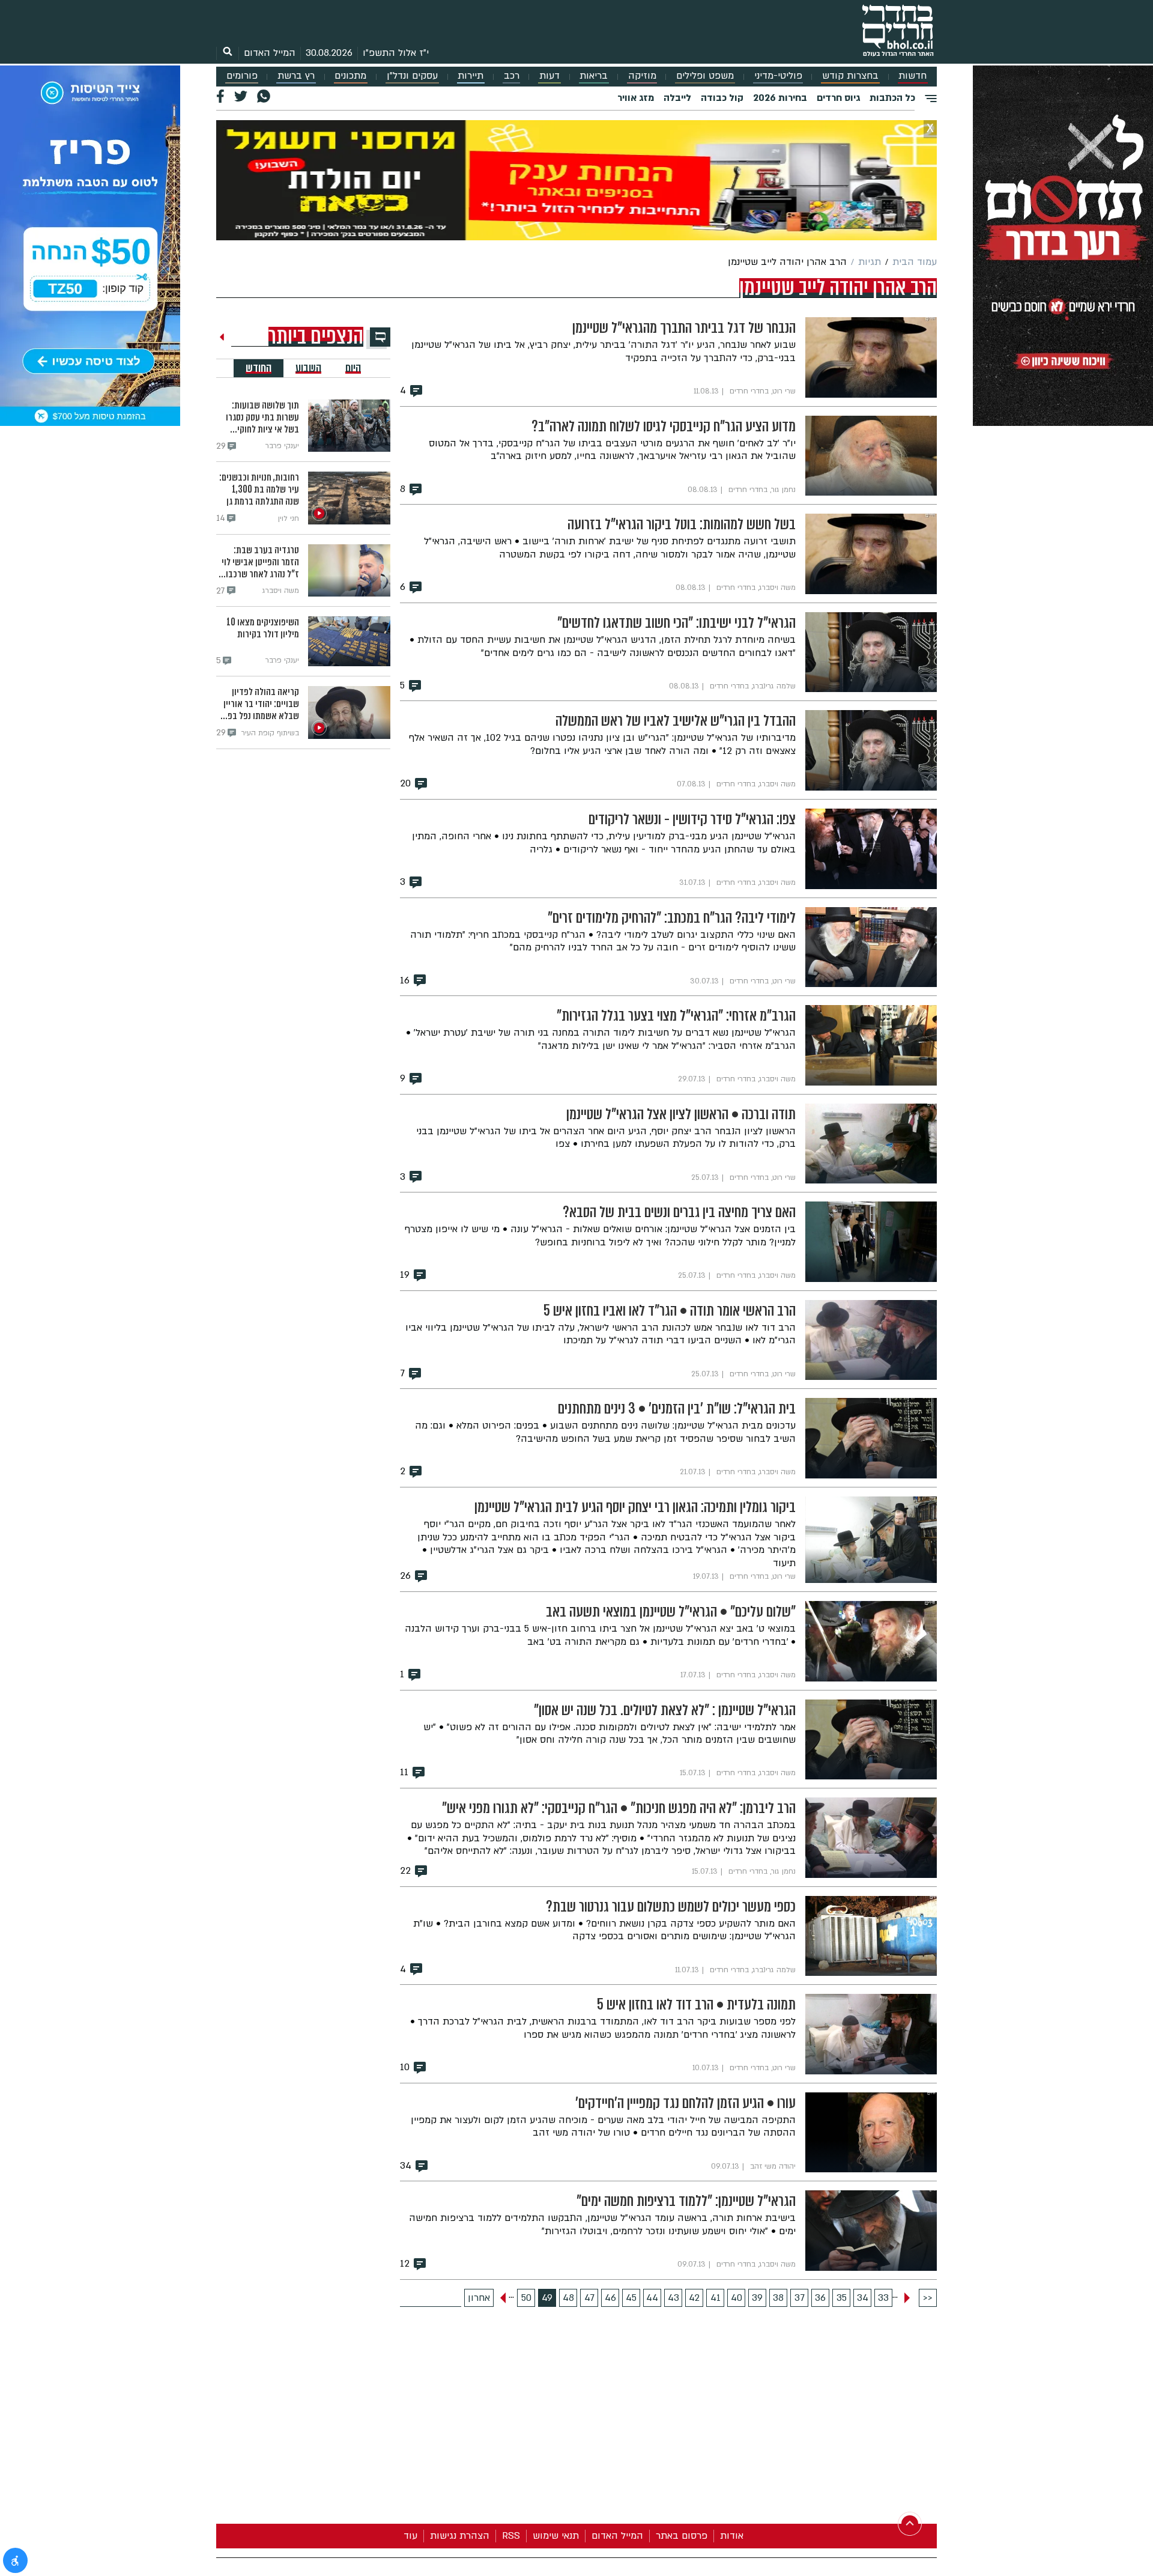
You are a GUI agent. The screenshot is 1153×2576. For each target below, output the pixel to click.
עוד (410, 2536)
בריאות (594, 76)
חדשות (912, 76)
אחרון (479, 2298)
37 (800, 2298)
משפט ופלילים (705, 76)
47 (589, 2298)
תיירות (471, 76)
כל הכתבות (892, 98)
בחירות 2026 (780, 98)
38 (778, 2298)
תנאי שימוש (556, 2536)
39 (757, 2298)
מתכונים (350, 76)
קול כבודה (722, 98)
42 (694, 2298)
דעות (549, 76)
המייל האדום (270, 53)
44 (652, 2298)
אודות (732, 2536)
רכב (512, 76)
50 (526, 2298)
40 (737, 2298)
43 (673, 2298)
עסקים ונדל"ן (412, 76)
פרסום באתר (682, 2536)
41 (716, 2298)
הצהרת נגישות (460, 2536)
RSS (511, 2536)
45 (631, 2298)
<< (928, 2298)
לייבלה (677, 98)
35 (842, 2298)
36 (820, 2298)
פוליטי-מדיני (778, 76)
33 (883, 2298)
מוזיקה (642, 76)
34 (863, 2298)
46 (610, 2298)
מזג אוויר (636, 98)
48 (568, 2298)
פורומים (242, 76)
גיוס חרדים (838, 98)
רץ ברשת (296, 76)
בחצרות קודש (850, 76)
